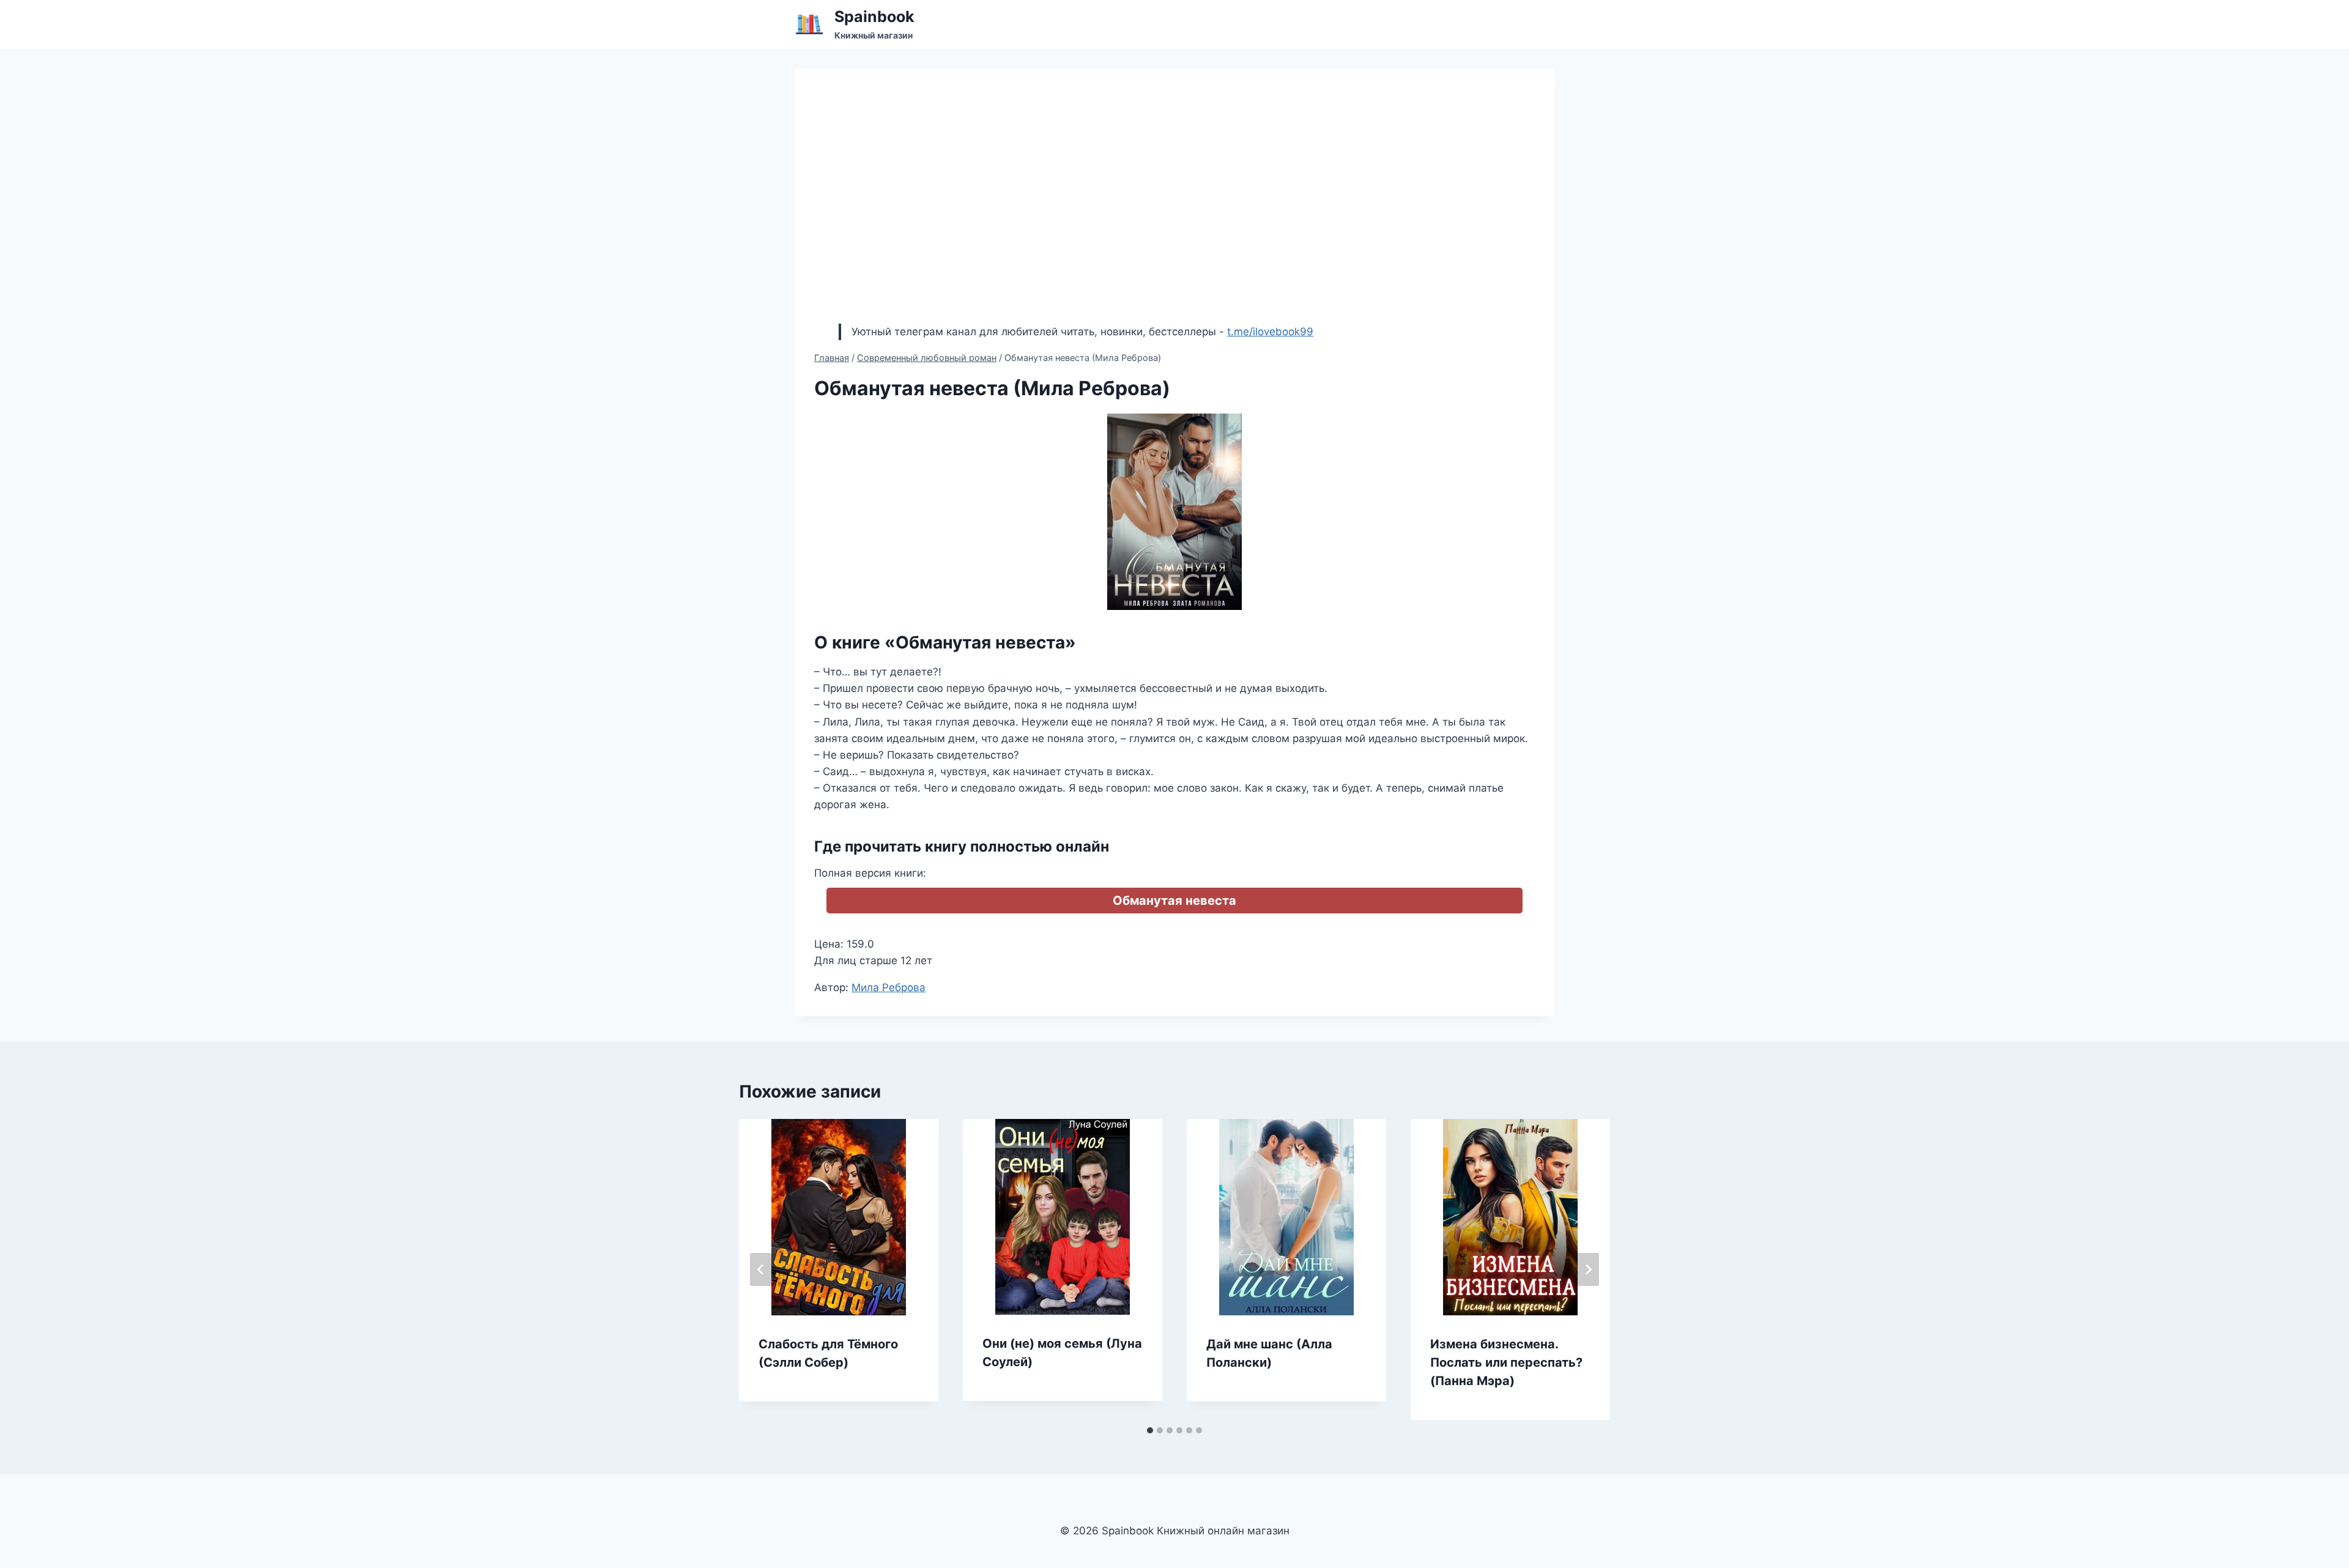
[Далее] (1588, 1269)
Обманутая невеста (1174, 901)
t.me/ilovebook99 (1270, 332)
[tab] (1150, 1430)
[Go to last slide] (761, 1269)
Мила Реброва (889, 987)
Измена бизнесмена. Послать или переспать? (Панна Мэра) (1506, 1362)
